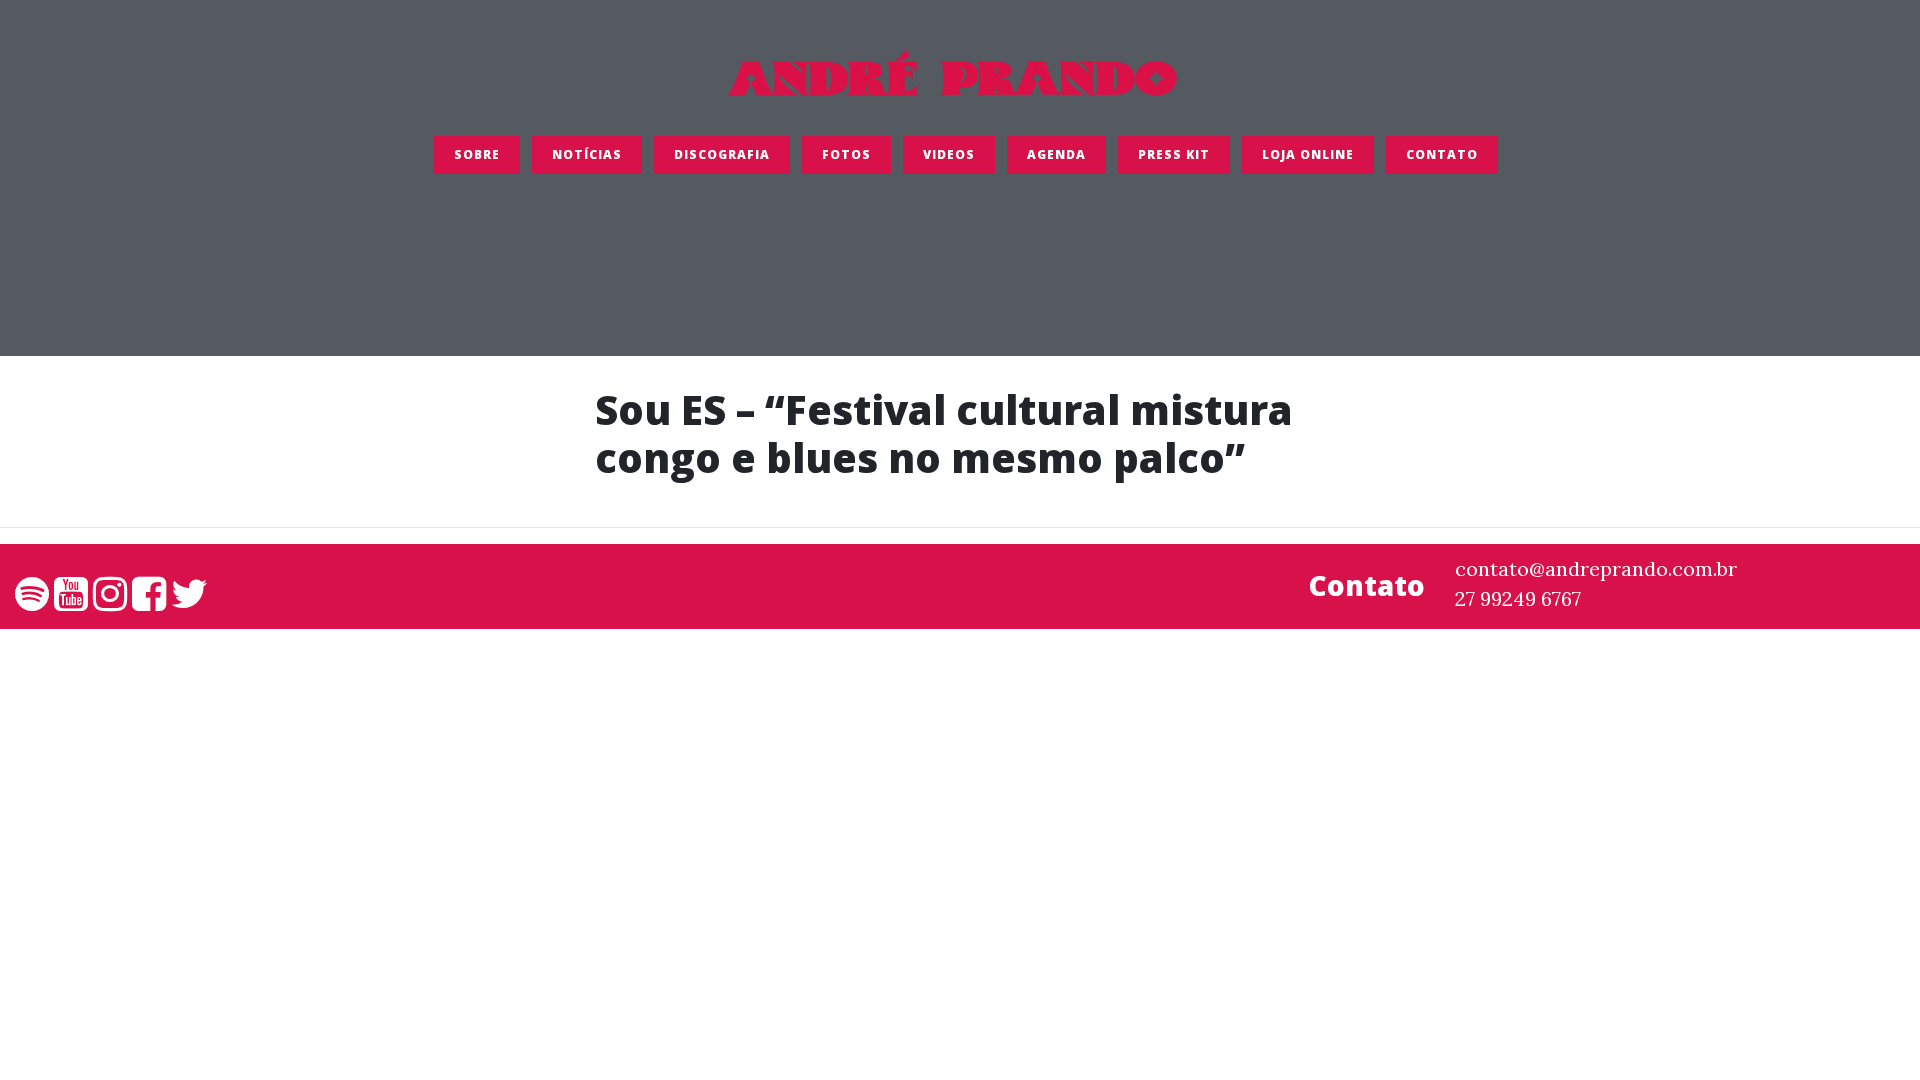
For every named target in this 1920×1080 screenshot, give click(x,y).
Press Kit (1174, 154)
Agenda (1056, 154)
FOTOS (846, 154)
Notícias (587, 154)
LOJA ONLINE (1308, 154)
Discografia (722, 154)
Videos (949, 154)
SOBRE (477, 154)
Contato (1442, 154)
